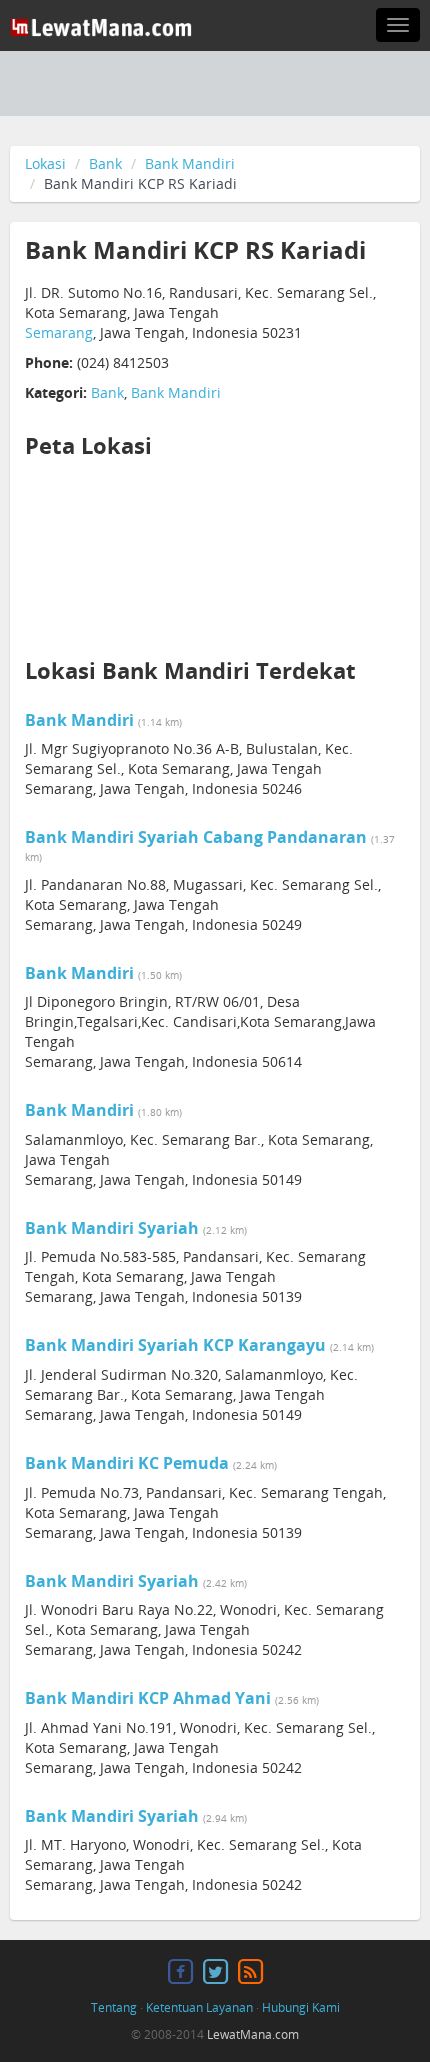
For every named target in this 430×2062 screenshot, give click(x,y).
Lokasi (45, 163)
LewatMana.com (253, 2034)
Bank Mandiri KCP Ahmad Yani (148, 1698)
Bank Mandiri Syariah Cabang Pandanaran (196, 837)
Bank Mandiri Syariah (112, 1228)
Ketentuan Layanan (199, 2007)
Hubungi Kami (301, 2007)
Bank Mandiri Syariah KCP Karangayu (175, 1345)
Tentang (114, 2007)
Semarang (59, 332)
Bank (105, 163)
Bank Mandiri (190, 163)
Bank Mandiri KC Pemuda (127, 1463)
